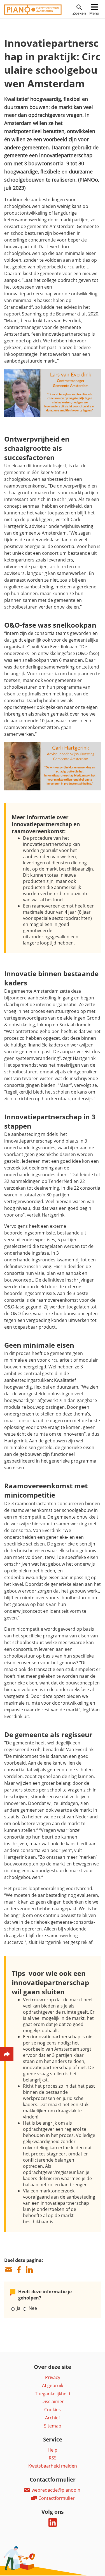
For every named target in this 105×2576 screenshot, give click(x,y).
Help (53, 2450)
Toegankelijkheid (53, 2394)
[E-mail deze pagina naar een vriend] (8, 2270)
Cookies (53, 2410)
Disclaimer (53, 2401)
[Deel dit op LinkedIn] (29, 2270)
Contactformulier (56, 2498)
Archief (53, 2418)
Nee (33, 2308)
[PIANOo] (33, 13)
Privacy (53, 2377)
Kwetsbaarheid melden (53, 2466)
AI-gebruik (53, 2385)
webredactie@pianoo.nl (56, 2490)
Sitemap (53, 2426)
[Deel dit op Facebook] (19, 2270)
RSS (53, 2458)
